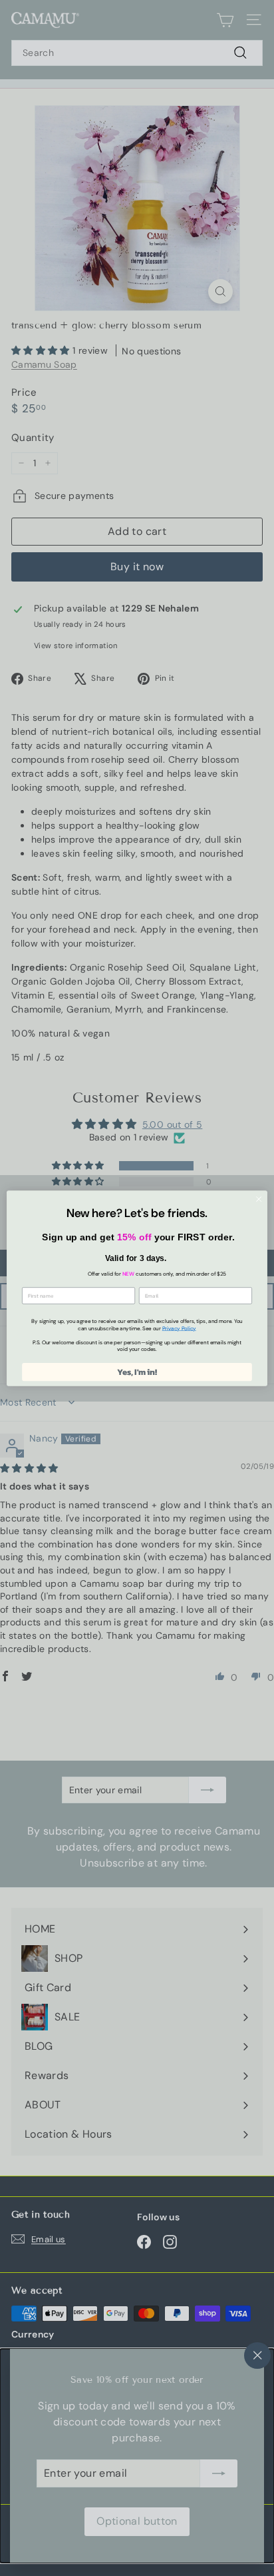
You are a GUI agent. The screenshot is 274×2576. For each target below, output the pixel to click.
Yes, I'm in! (137, 1371)
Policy (179, 1328)
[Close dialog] (259, 1199)
